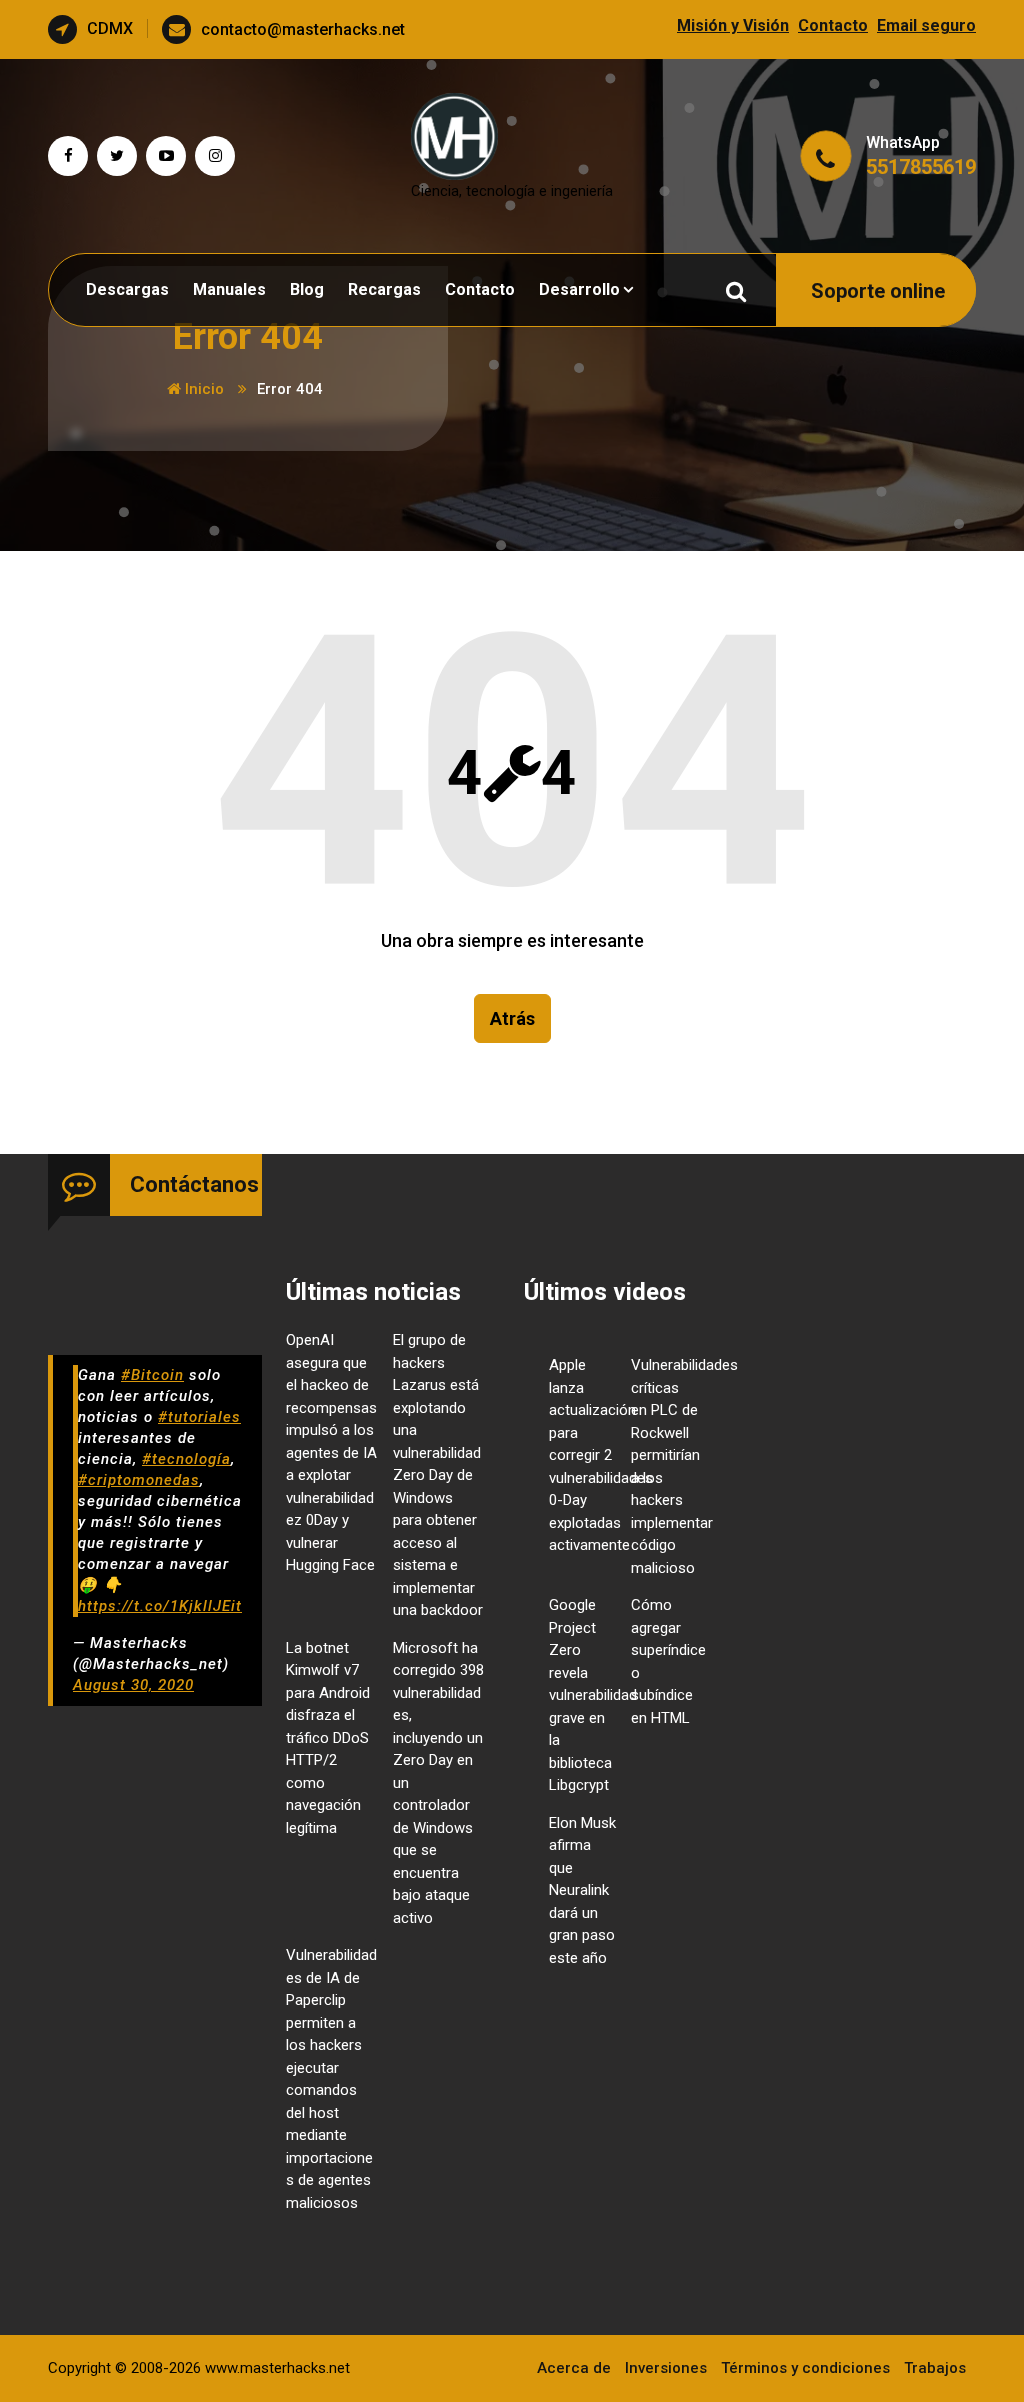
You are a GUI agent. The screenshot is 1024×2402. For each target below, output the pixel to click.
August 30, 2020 (133, 1685)
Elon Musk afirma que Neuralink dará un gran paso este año (582, 1890)
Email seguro (926, 25)
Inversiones (666, 2368)
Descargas (127, 289)
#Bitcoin (152, 1375)
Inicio (202, 389)
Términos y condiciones (805, 2368)
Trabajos (935, 2368)
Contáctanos (194, 1184)
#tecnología (186, 1459)
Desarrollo (579, 289)
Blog (307, 289)
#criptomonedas (139, 1480)
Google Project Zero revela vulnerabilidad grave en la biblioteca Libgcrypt (593, 1695)
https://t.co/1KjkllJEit (160, 1606)
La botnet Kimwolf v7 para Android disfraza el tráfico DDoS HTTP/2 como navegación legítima (328, 1738)
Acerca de (574, 2368)
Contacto (833, 25)
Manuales (229, 289)
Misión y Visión (733, 25)
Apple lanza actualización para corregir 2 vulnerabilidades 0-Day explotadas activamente (601, 1455)
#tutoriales (199, 1417)
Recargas (384, 289)
